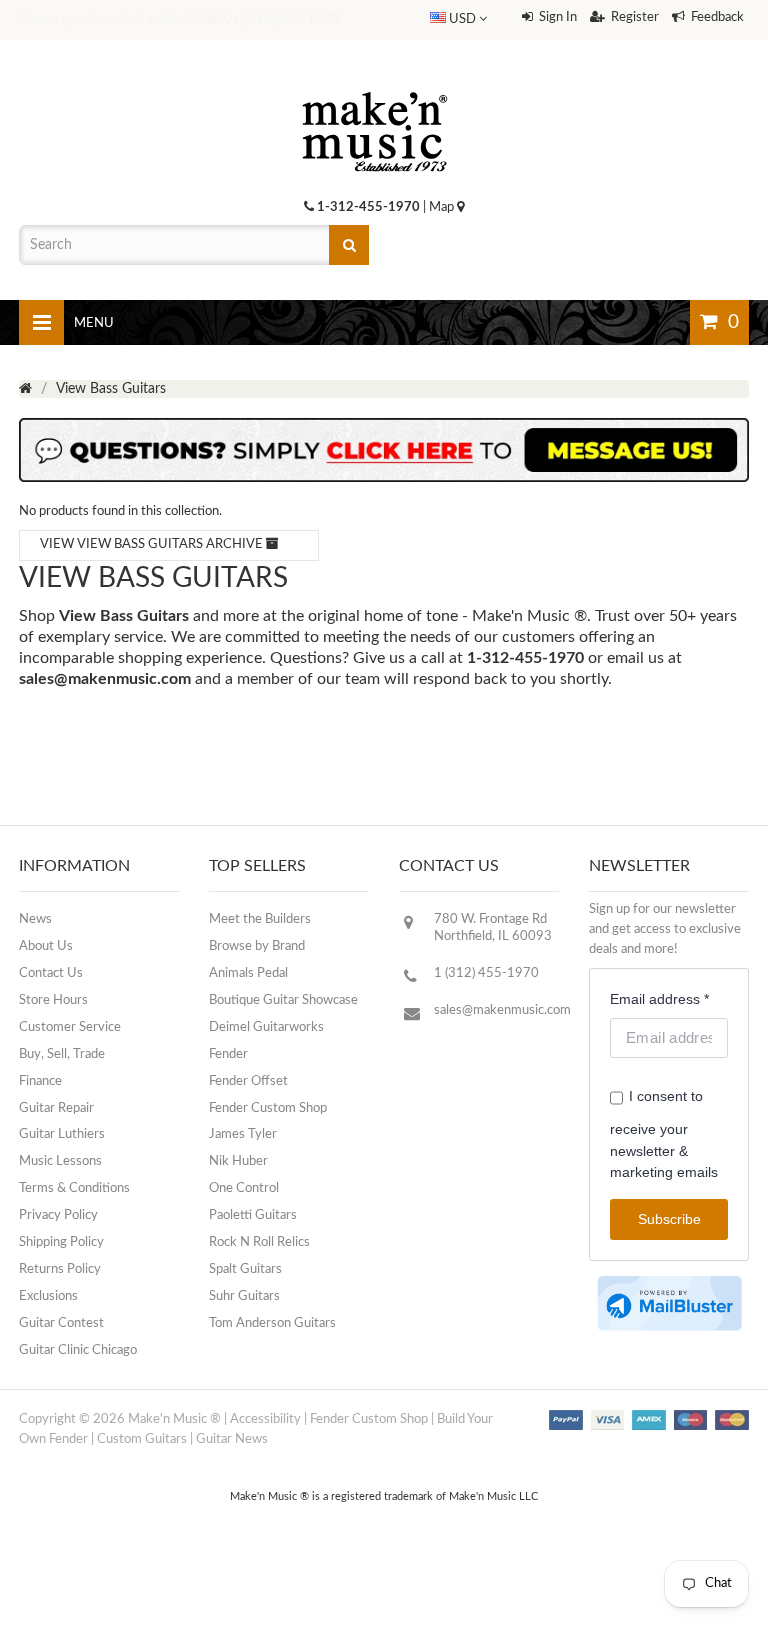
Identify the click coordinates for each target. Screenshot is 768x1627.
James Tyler (243, 1134)
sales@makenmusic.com (105, 679)
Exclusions (48, 1296)
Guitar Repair (56, 1108)
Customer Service (70, 1027)
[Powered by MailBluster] (669, 1303)
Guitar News (232, 1439)
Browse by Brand (257, 946)
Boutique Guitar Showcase (283, 1000)
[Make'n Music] (375, 85)
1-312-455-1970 (368, 207)
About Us (46, 946)
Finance (40, 1081)
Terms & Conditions (74, 1188)
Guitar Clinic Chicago (78, 1350)
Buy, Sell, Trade (62, 1054)
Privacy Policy (58, 1215)
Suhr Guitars (244, 1296)
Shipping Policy (61, 1242)
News (35, 919)
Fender (228, 1054)
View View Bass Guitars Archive (153, 544)
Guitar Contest (61, 1323)
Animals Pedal (248, 973)
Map (443, 207)
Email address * (659, 999)
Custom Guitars (142, 1439)
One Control (244, 1188)
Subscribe (669, 1219)
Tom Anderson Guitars (272, 1323)
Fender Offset (248, 1081)
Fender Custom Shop (268, 1108)
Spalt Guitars (245, 1269)
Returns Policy (60, 1269)
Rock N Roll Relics (259, 1242)
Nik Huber (238, 1161)
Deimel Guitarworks (266, 1027)
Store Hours (53, 1000)
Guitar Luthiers (62, 1134)
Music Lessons (60, 1161)
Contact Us (51, 973)
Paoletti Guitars (253, 1215)
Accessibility (265, 1419)
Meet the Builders (260, 919)
